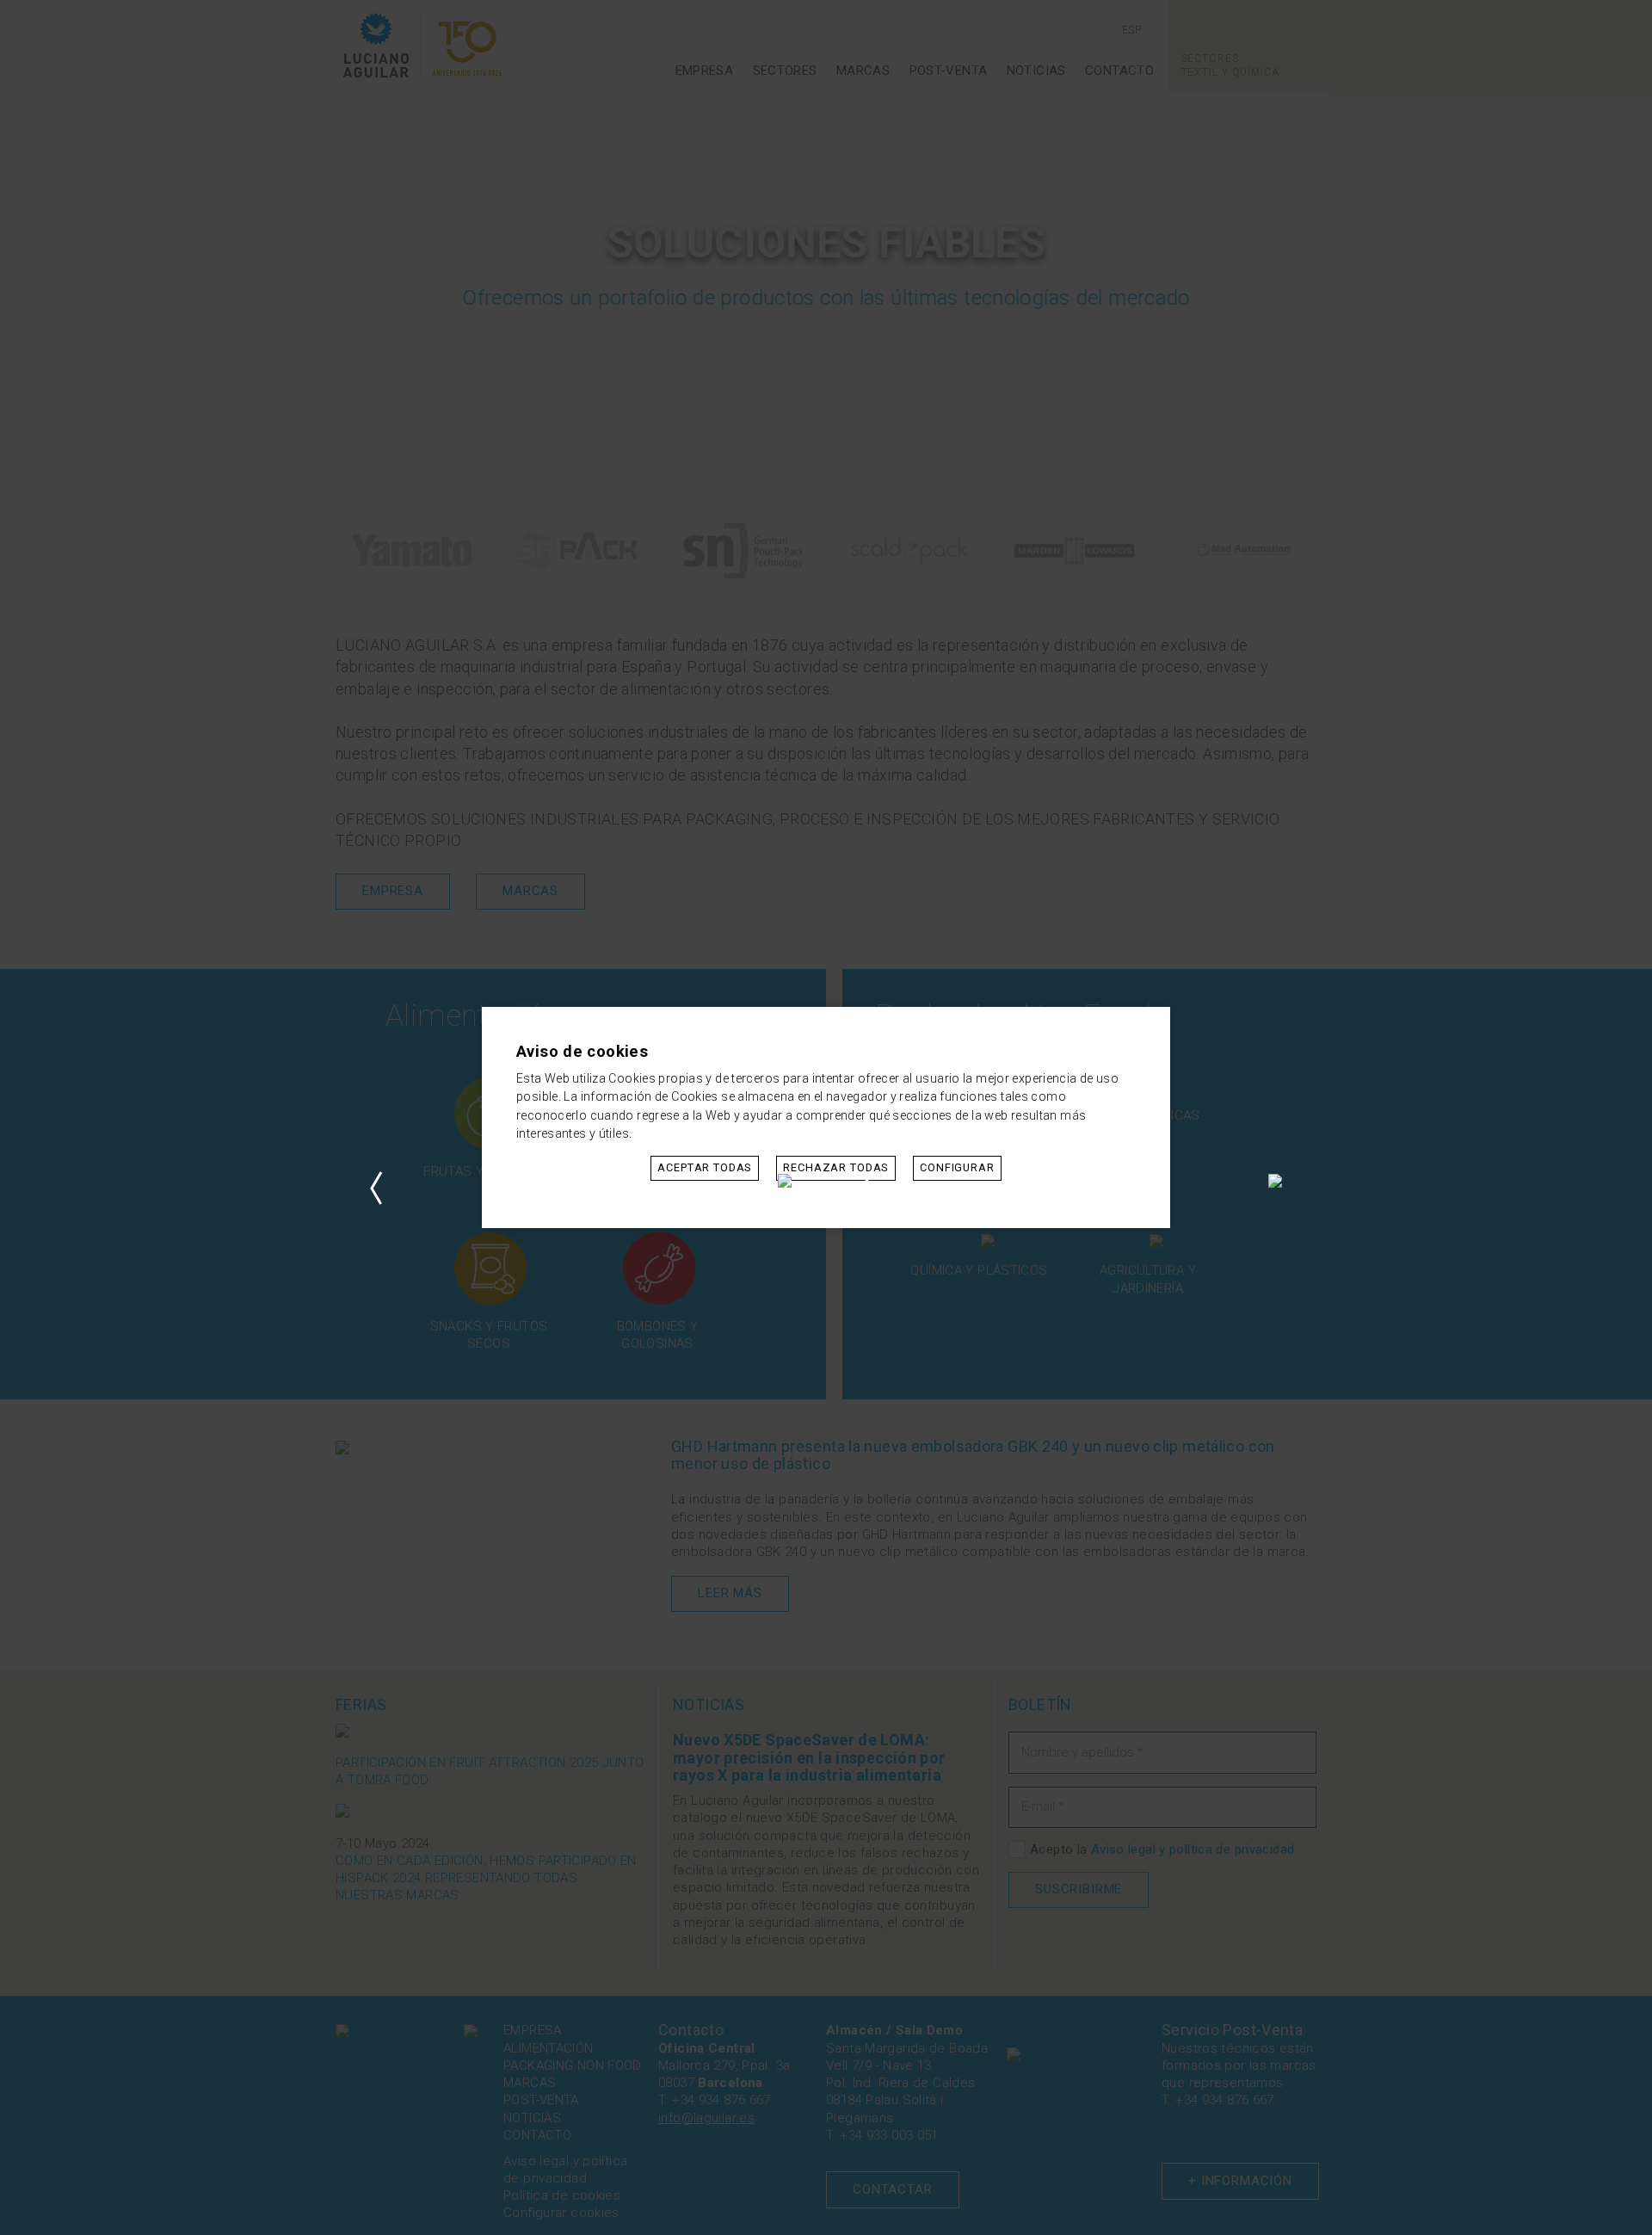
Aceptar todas (705, 1167)
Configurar (957, 1167)
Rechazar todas (836, 1167)
